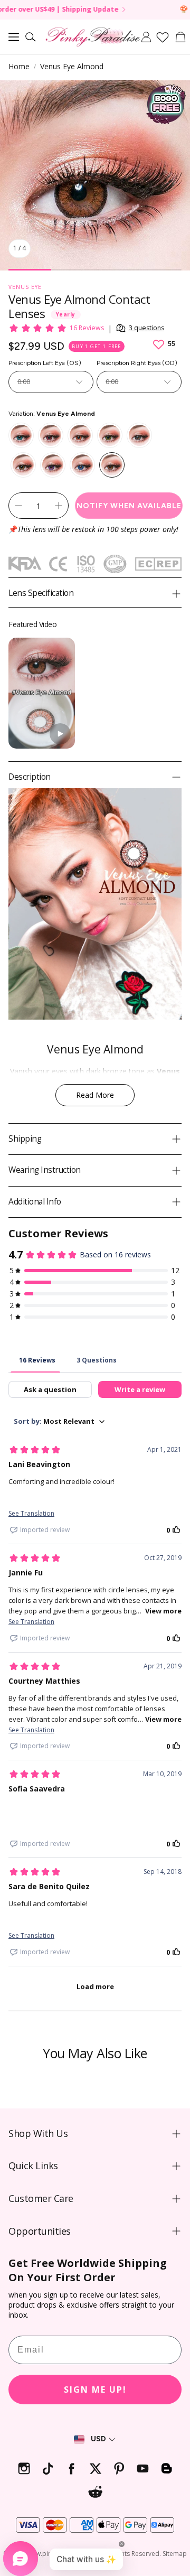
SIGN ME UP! (95, 2390)
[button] (14, 37)
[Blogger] (167, 2468)
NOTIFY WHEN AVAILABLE (129, 506)
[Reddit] (95, 2492)
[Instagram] (24, 2468)
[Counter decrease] (18, 506)
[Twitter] (95, 2468)
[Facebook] (72, 2468)
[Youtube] (143, 2468)
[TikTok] (48, 2468)
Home (19, 66)
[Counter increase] (59, 506)
